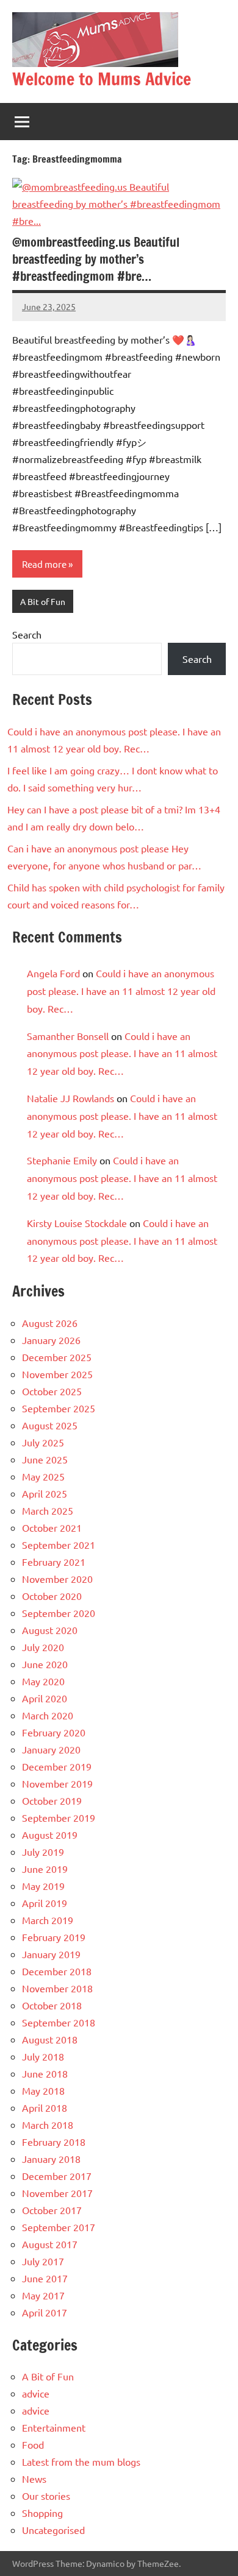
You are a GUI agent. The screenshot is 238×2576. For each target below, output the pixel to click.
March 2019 (48, 1920)
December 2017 (57, 2176)
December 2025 (57, 1357)
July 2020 (43, 1647)
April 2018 (45, 2107)
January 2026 (51, 1340)
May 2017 (43, 2295)
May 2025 (43, 1476)
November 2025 (57, 1374)
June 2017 (45, 2278)
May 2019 (43, 1886)
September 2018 (59, 2022)
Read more (44, 564)
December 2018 (57, 1971)
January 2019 (51, 1954)
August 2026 (50, 1323)
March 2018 (48, 2125)
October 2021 (52, 1527)
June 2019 (45, 1869)
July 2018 (43, 2056)
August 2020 (50, 1630)
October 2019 (52, 1800)
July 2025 (43, 1442)
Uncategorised (53, 2530)
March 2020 (48, 1715)
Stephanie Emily (62, 1160)
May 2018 (43, 2090)
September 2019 (59, 1817)
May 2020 (43, 1681)
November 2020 (57, 1579)
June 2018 (45, 2073)
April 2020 (45, 1698)
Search (27, 634)
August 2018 (50, 2039)
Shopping (42, 2513)
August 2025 (50, 1425)
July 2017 (43, 2261)
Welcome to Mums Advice (102, 79)
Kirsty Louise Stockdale (77, 1223)
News (34, 2479)
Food (33, 2444)
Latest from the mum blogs (81, 2461)
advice (36, 2393)
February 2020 (54, 1732)
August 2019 (50, 1835)
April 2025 (45, 1493)
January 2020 (51, 1749)
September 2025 (59, 1408)
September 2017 (59, 2227)
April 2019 (45, 1903)
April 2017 (45, 2312)
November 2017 (57, 2193)
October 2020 (52, 1596)
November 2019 (57, 1783)
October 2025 (52, 1391)
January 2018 (51, 2159)
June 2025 (45, 1459)
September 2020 (59, 1613)
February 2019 (54, 1937)
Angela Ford (53, 973)
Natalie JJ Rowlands (70, 1098)
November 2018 (57, 1988)
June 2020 (45, 1664)
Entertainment (54, 2427)
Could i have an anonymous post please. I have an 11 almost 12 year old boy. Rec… (121, 991)
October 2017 (52, 2210)
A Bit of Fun (43, 601)
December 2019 (57, 1766)
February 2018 (54, 2142)
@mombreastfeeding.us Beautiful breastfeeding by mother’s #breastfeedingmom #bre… (96, 259)
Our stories (46, 2496)
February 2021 (54, 1562)
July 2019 (43, 1852)
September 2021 (59, 1545)
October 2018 (52, 2005)
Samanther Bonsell (68, 1036)
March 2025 (48, 1510)
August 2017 (50, 2244)
